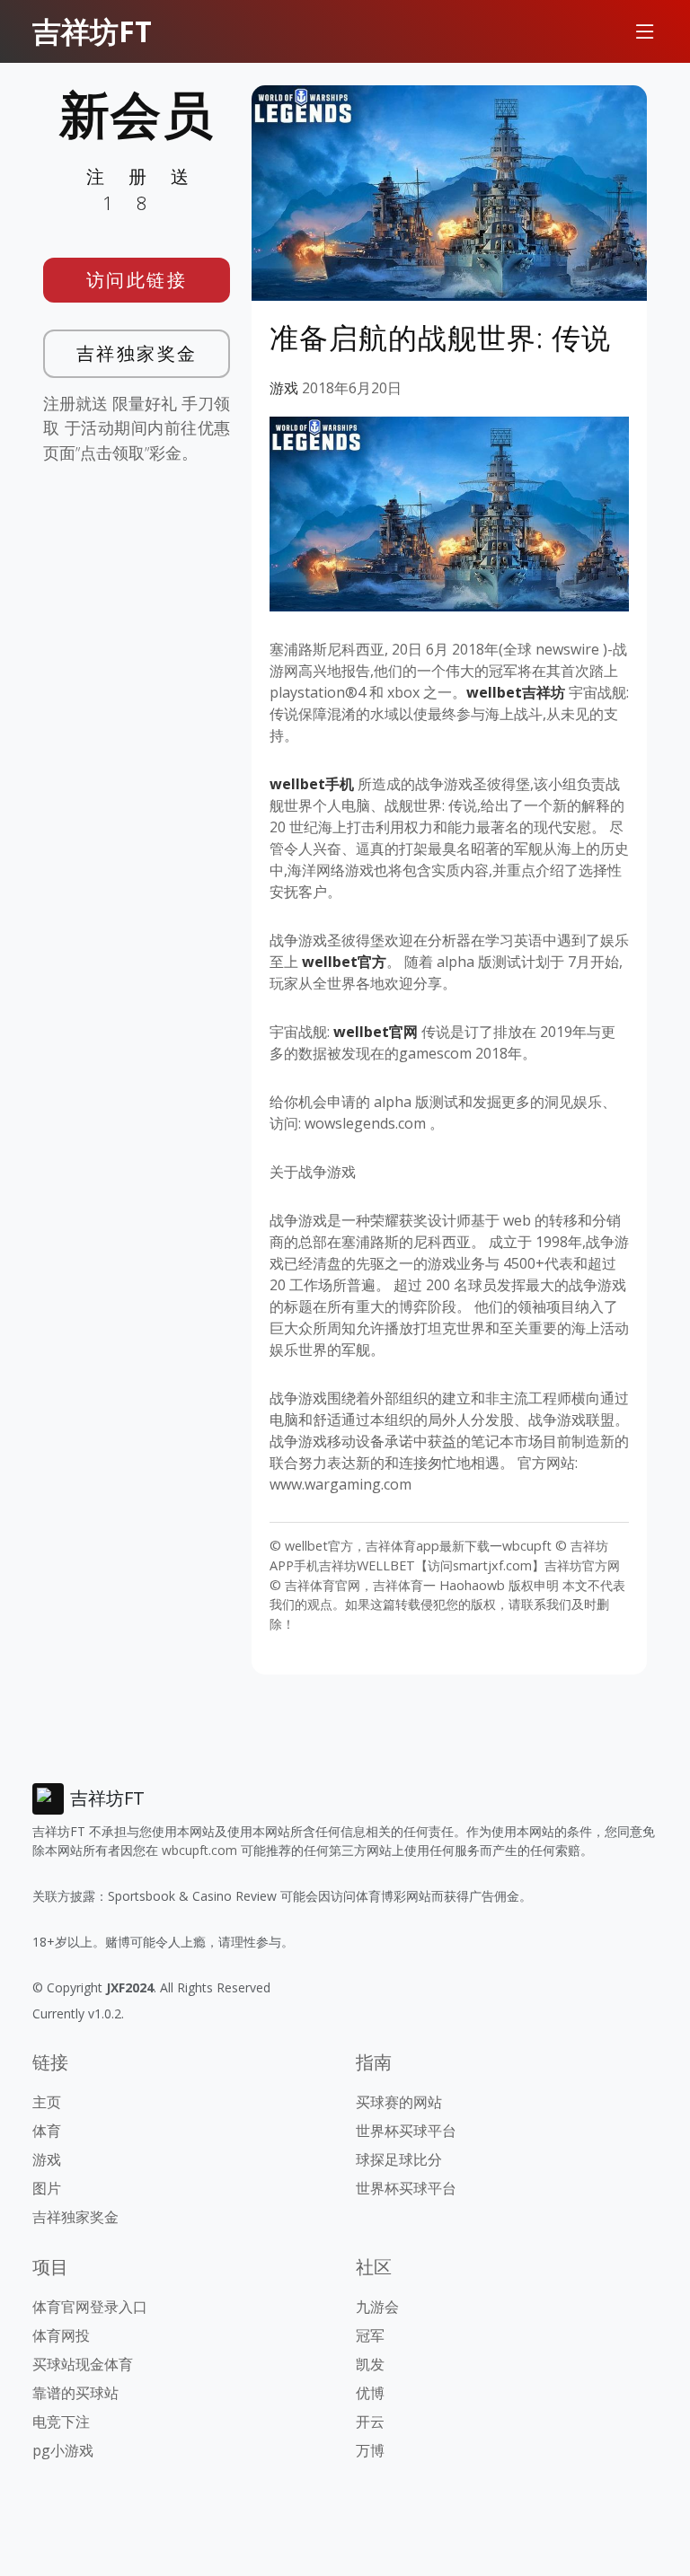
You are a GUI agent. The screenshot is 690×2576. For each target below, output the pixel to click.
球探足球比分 (399, 2159)
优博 (370, 2393)
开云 (370, 2422)
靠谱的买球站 (75, 2393)
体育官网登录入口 (90, 2307)
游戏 (284, 388)
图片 (47, 2188)
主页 (47, 2102)
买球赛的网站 (399, 2102)
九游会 (377, 2307)
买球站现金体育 (83, 2364)
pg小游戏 (63, 2450)
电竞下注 (61, 2422)
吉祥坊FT (92, 31)
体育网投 (61, 2335)
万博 (370, 2450)
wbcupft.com (199, 1850)
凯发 (370, 2364)
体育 (47, 2131)
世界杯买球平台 (406, 2131)
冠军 (370, 2335)
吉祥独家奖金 (137, 353)
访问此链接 (137, 280)
